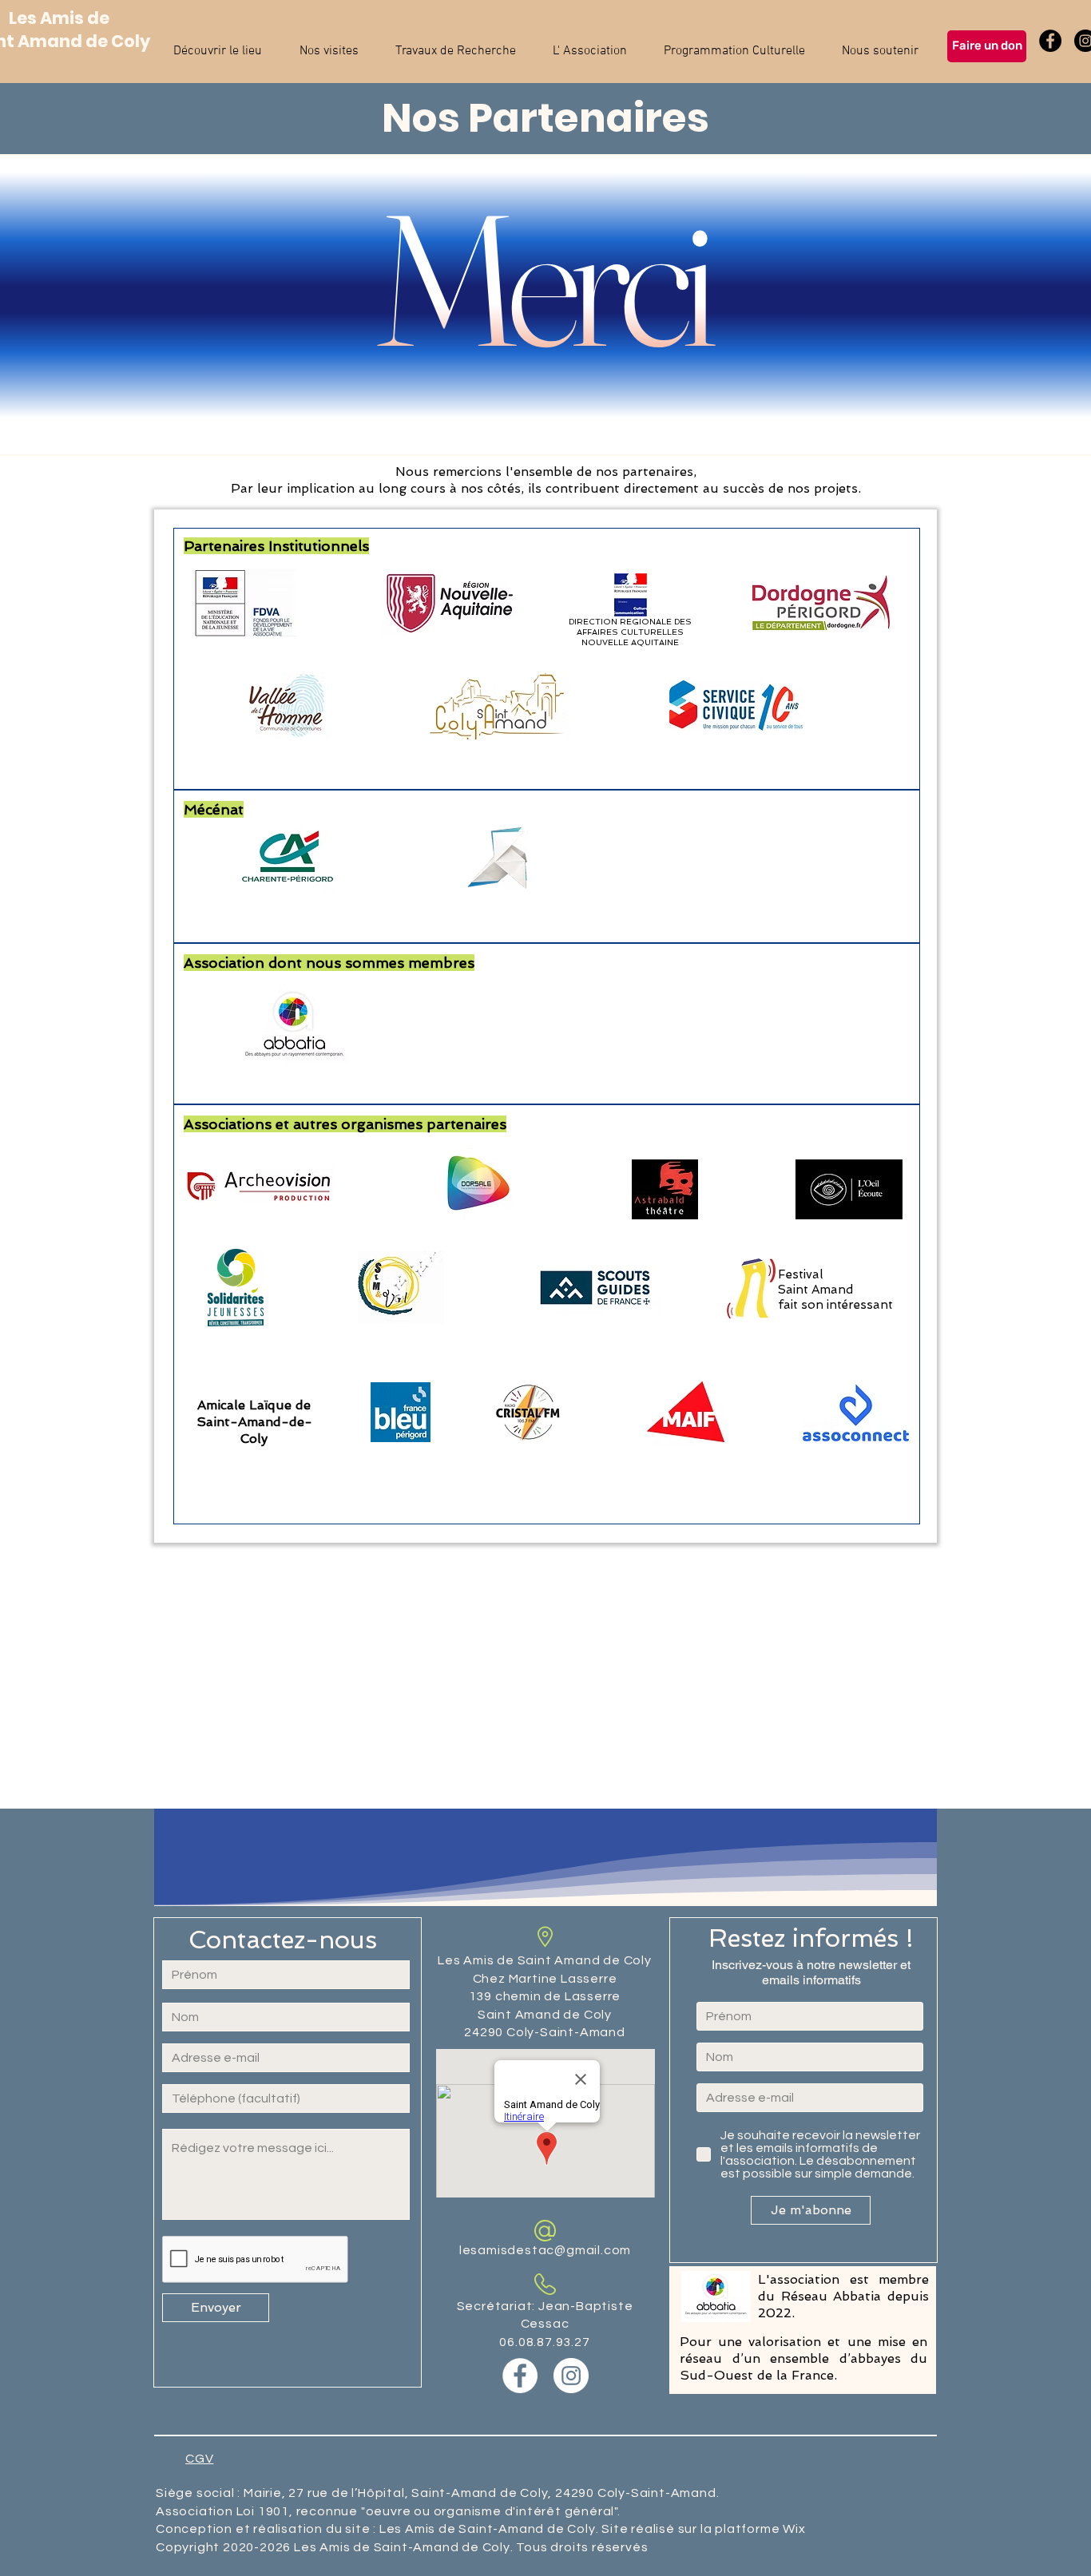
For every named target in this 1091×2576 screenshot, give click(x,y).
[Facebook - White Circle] (520, 2376)
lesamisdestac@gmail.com (545, 2250)
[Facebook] (1050, 41)
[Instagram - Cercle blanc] (571, 2376)
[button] (217, 44)
